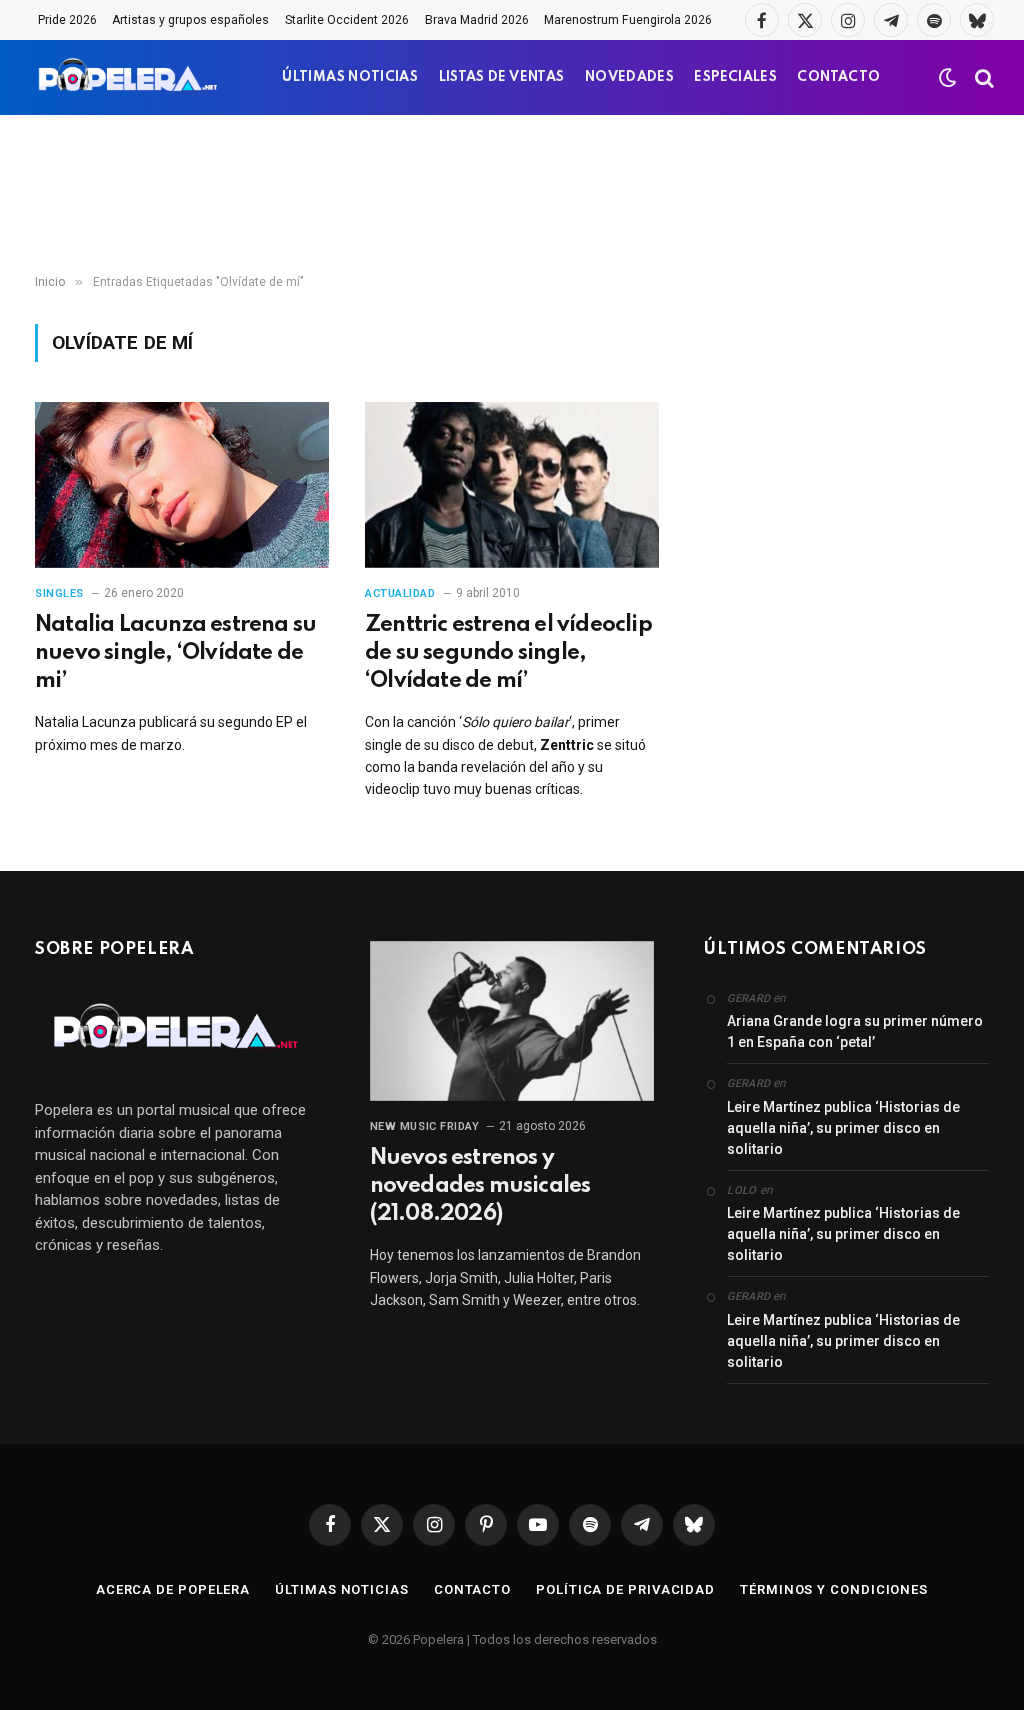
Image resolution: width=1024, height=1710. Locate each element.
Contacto (472, 1589)
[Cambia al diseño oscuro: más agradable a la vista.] (948, 78)
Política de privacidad (625, 1589)
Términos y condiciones (834, 1589)
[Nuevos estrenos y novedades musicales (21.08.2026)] (512, 1021)
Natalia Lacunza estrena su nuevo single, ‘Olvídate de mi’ (175, 653)
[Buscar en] (982, 77)
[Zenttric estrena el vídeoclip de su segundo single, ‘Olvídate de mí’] (512, 484)
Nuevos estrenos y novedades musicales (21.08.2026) (480, 1186)
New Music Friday (425, 1126)
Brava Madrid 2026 (477, 20)
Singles (59, 593)
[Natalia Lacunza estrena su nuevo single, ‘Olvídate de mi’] (182, 484)
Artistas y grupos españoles (190, 20)
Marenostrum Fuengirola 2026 (628, 20)
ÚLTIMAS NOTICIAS (350, 77)
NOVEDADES (629, 77)
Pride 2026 (67, 20)
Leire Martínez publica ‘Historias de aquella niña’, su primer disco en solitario (843, 1128)
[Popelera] (129, 77)
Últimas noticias (342, 1589)
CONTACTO (838, 77)
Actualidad (400, 593)
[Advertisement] (512, 195)
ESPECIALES (735, 77)
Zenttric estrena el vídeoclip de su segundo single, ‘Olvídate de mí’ (508, 653)
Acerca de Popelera (173, 1589)
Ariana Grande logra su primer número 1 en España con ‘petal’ (855, 1031)
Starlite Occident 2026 (347, 20)
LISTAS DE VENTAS (502, 77)
